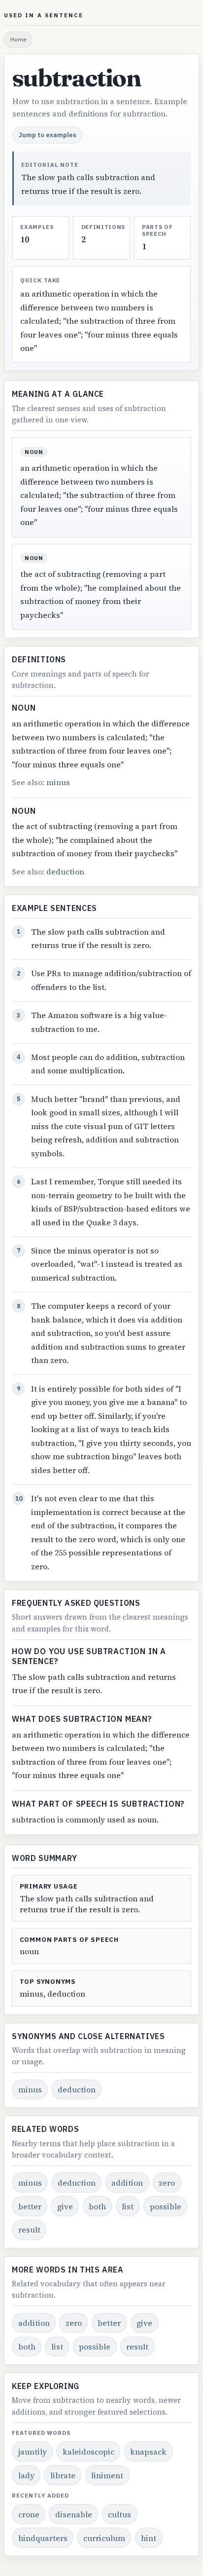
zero (167, 2183)
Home (18, 39)
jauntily (33, 2452)
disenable (74, 2514)
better (30, 2206)
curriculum (104, 2538)
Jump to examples (48, 135)
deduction (65, 871)
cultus (119, 2514)
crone (29, 2514)
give (65, 2206)
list (128, 2206)
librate (63, 2475)
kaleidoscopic (88, 2452)
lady (26, 2475)
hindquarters (43, 2538)
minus (58, 782)
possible (166, 2206)
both (97, 2206)
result (29, 2230)
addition (127, 2183)
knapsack (148, 2452)
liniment (107, 2475)
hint (149, 2538)
